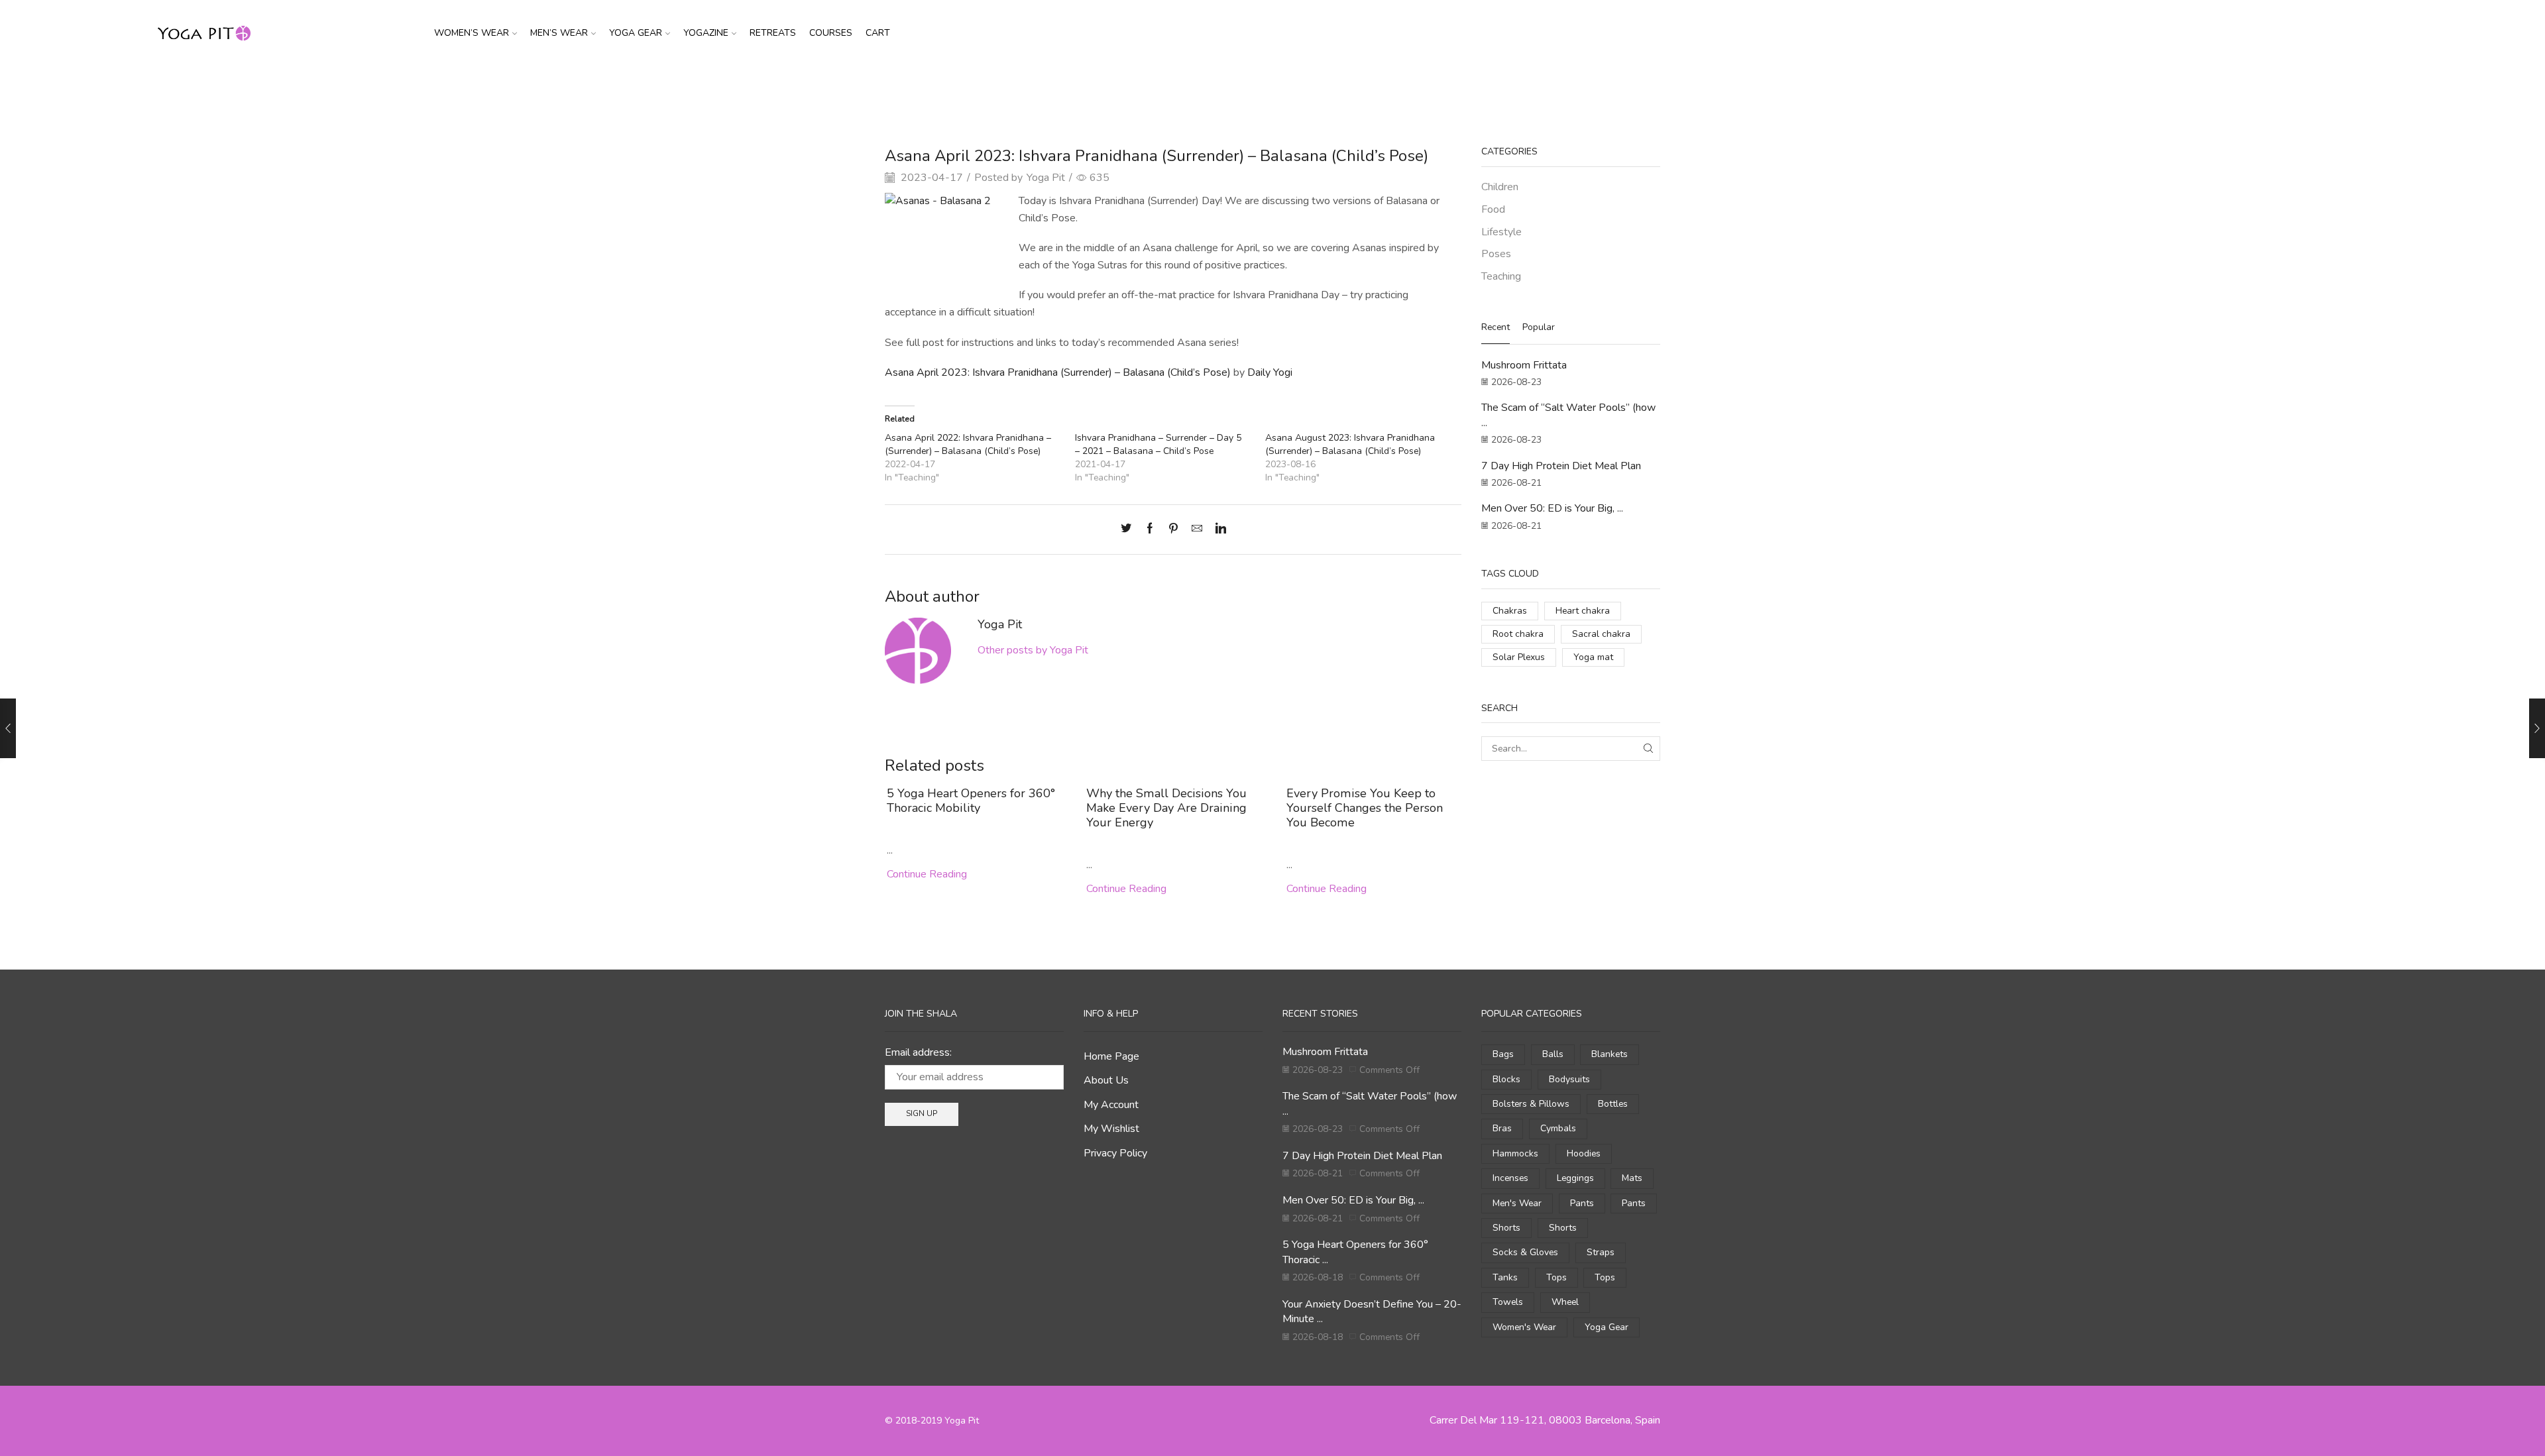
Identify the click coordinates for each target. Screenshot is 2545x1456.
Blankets (1610, 1054)
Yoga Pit (1046, 178)
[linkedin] (1217, 530)
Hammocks (1515, 1153)
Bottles (1613, 1104)
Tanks (1505, 1277)
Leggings (1575, 1178)
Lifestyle (1501, 232)
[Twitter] (1129, 530)
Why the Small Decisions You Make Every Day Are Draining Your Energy (1166, 808)
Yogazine (706, 33)
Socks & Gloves (1525, 1252)
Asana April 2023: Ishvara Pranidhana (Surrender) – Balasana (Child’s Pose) (1058, 372)
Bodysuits (1569, 1079)
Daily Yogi (1270, 372)
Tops (1556, 1277)
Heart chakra (1583, 611)
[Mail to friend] (1197, 530)
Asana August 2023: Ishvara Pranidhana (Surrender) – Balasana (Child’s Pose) (1350, 444)
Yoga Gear (636, 33)
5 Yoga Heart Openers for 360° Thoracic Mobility (971, 801)
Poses (1496, 254)
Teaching (1306, 88)
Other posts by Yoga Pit (1033, 650)
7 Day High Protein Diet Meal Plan (1561, 466)
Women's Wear (1524, 1327)
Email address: (918, 1052)
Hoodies (1584, 1153)
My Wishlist (1111, 1129)
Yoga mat (1593, 657)
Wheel (1565, 1302)
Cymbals (1558, 1128)
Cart (878, 33)
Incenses (1510, 1178)
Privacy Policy (1115, 1153)
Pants (1582, 1203)
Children (1500, 187)
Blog (1266, 88)
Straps (1601, 1252)
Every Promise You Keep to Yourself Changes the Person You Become (1365, 808)
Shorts (1506, 1228)
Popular (1539, 327)
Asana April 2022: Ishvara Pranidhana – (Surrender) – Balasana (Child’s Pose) (968, 444)
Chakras (1510, 611)
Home (1232, 88)
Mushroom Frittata (1524, 365)
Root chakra (1518, 634)
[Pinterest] (1173, 530)
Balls (1553, 1054)
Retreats (773, 33)
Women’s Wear (472, 33)
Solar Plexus (1519, 657)
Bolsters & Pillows (1531, 1104)
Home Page (1111, 1056)
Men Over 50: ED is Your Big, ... (1552, 508)
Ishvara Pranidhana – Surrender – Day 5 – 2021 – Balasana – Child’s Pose (1158, 444)
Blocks (1506, 1079)
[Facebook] (1150, 530)
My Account (1111, 1105)
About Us (1106, 1080)
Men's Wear (1517, 1203)
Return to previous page (1610, 88)
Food (1493, 209)
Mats (1632, 1178)
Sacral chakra (1601, 634)
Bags (1503, 1054)
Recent (1496, 327)
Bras (1502, 1128)
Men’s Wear (559, 33)
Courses (831, 33)
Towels (1508, 1302)
